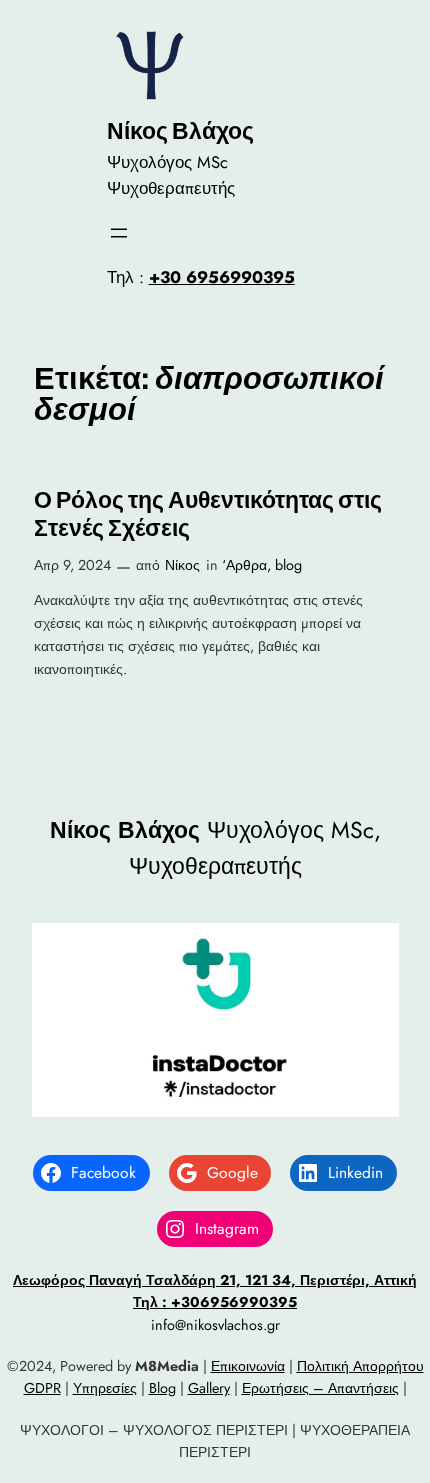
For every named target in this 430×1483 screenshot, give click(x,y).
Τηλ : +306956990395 (215, 1302)
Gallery (209, 1388)
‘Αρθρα (244, 565)
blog (288, 565)
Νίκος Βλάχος (180, 131)
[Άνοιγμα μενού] (119, 233)
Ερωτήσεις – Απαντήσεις (320, 1388)
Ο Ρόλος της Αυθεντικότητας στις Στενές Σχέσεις (208, 514)
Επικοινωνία (248, 1366)
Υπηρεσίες (105, 1388)
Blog (162, 1388)
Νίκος (182, 565)
